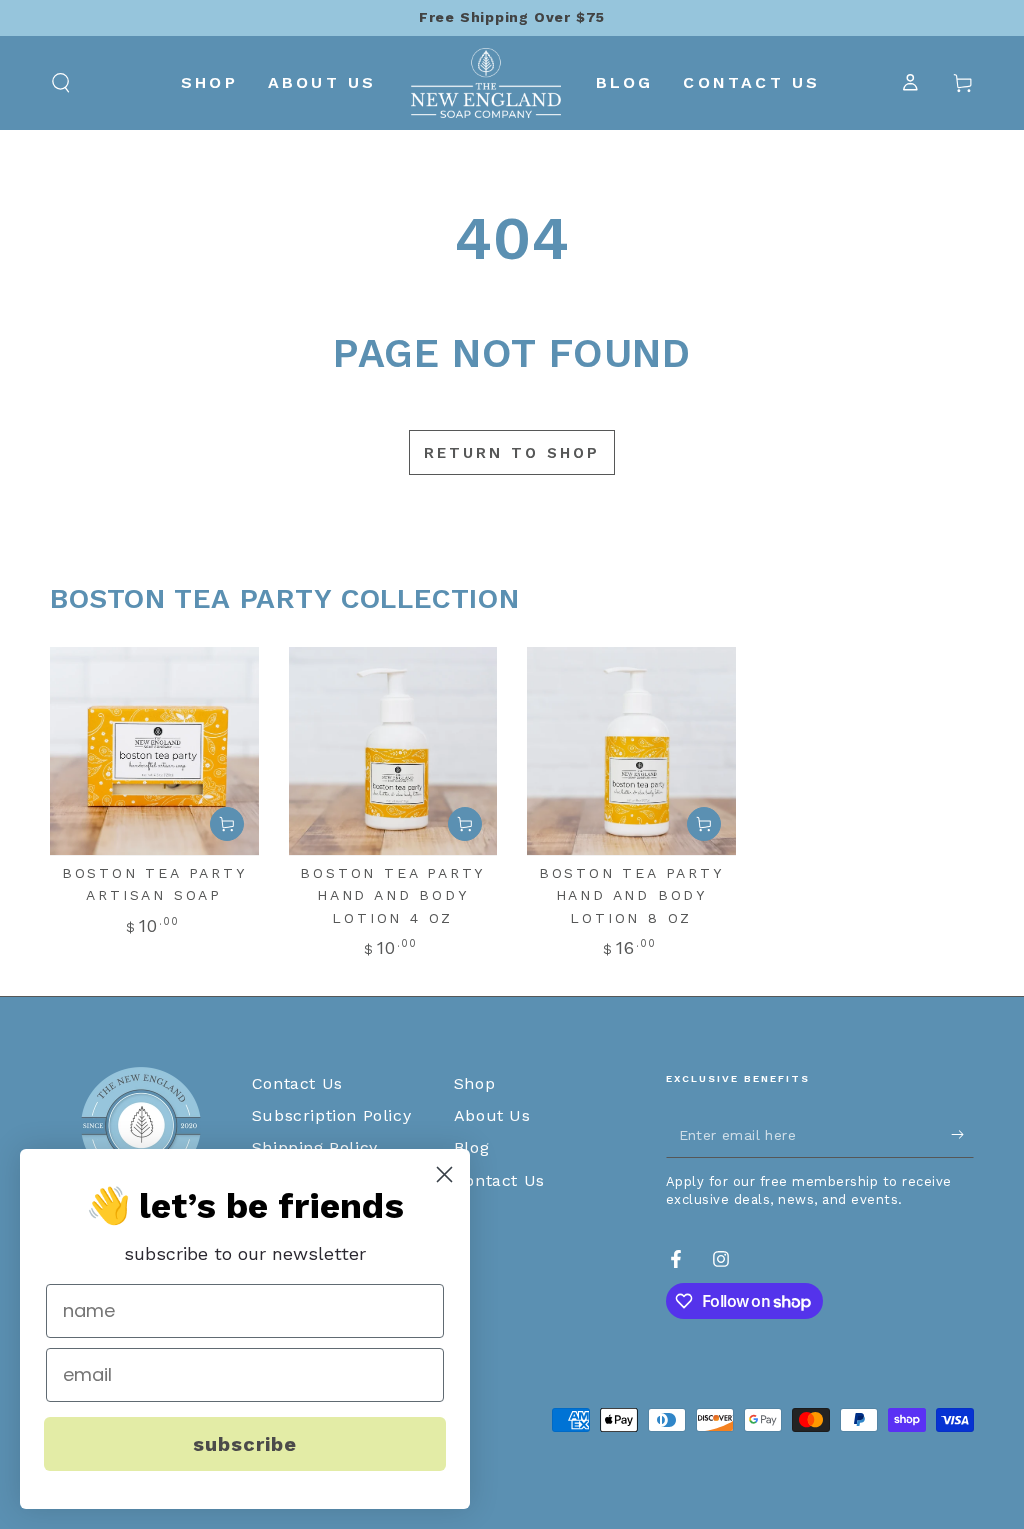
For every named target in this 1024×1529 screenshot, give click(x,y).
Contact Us (297, 1083)
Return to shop (512, 453)
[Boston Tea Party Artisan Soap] (154, 751)
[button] (61, 83)
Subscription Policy (331, 1115)
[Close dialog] (444, 1174)
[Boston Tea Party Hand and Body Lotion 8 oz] (631, 751)
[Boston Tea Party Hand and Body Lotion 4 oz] (393, 751)
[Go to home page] (485, 83)
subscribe (245, 1444)
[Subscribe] (962, 1135)
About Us (492, 1115)
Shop (474, 1083)
